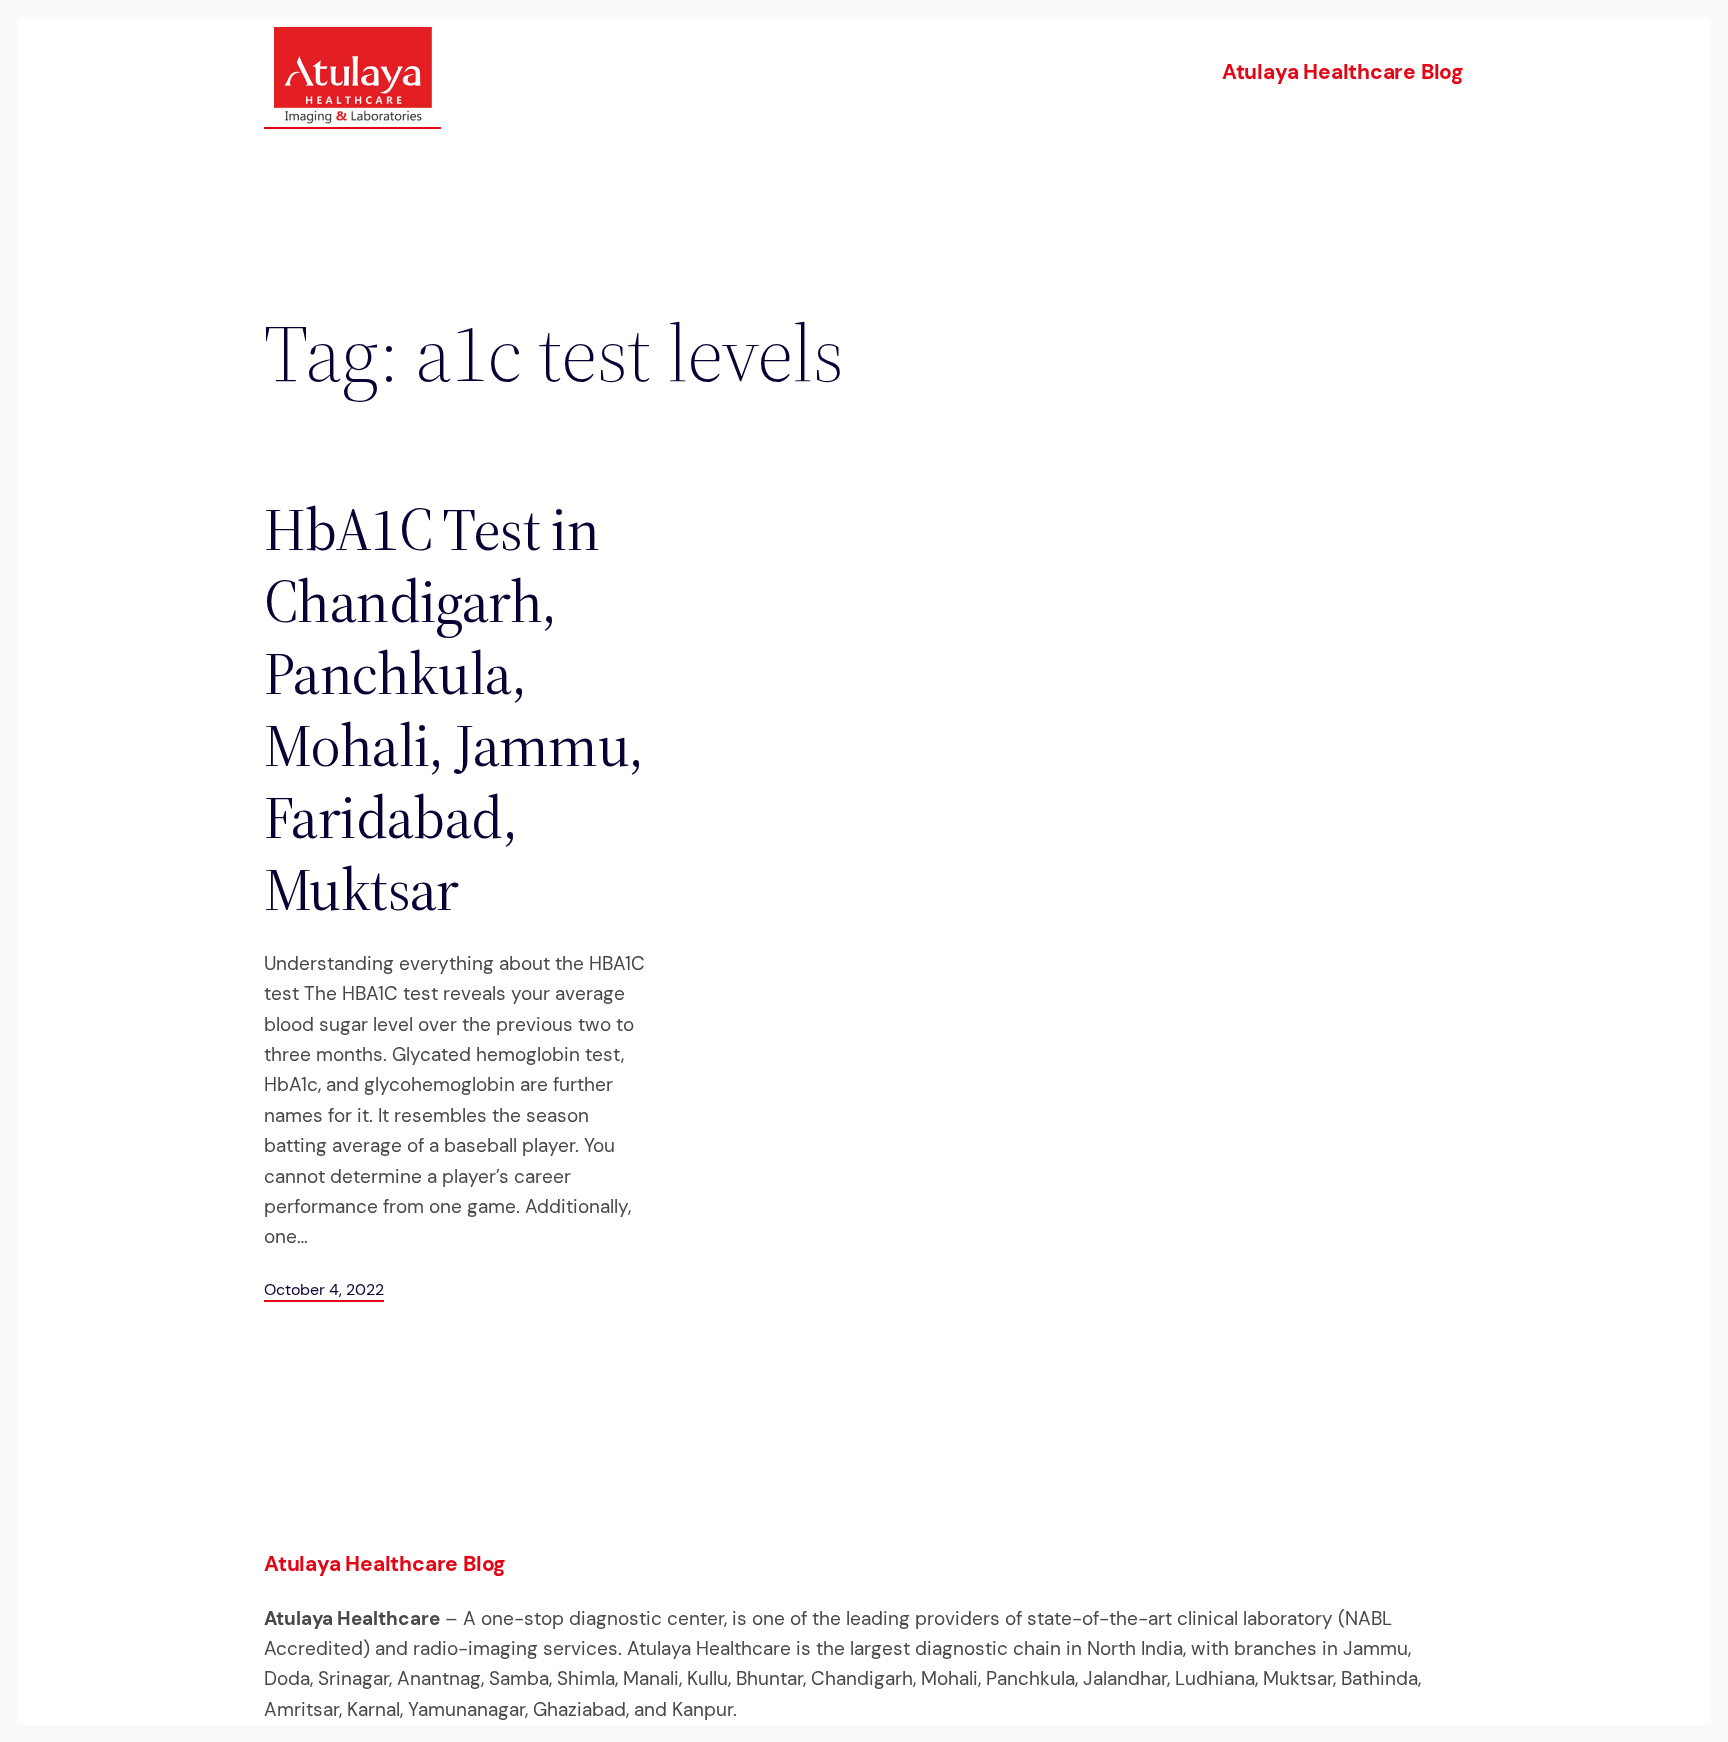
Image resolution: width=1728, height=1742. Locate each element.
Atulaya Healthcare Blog (1343, 72)
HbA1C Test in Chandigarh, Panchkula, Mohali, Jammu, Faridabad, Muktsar (454, 709)
